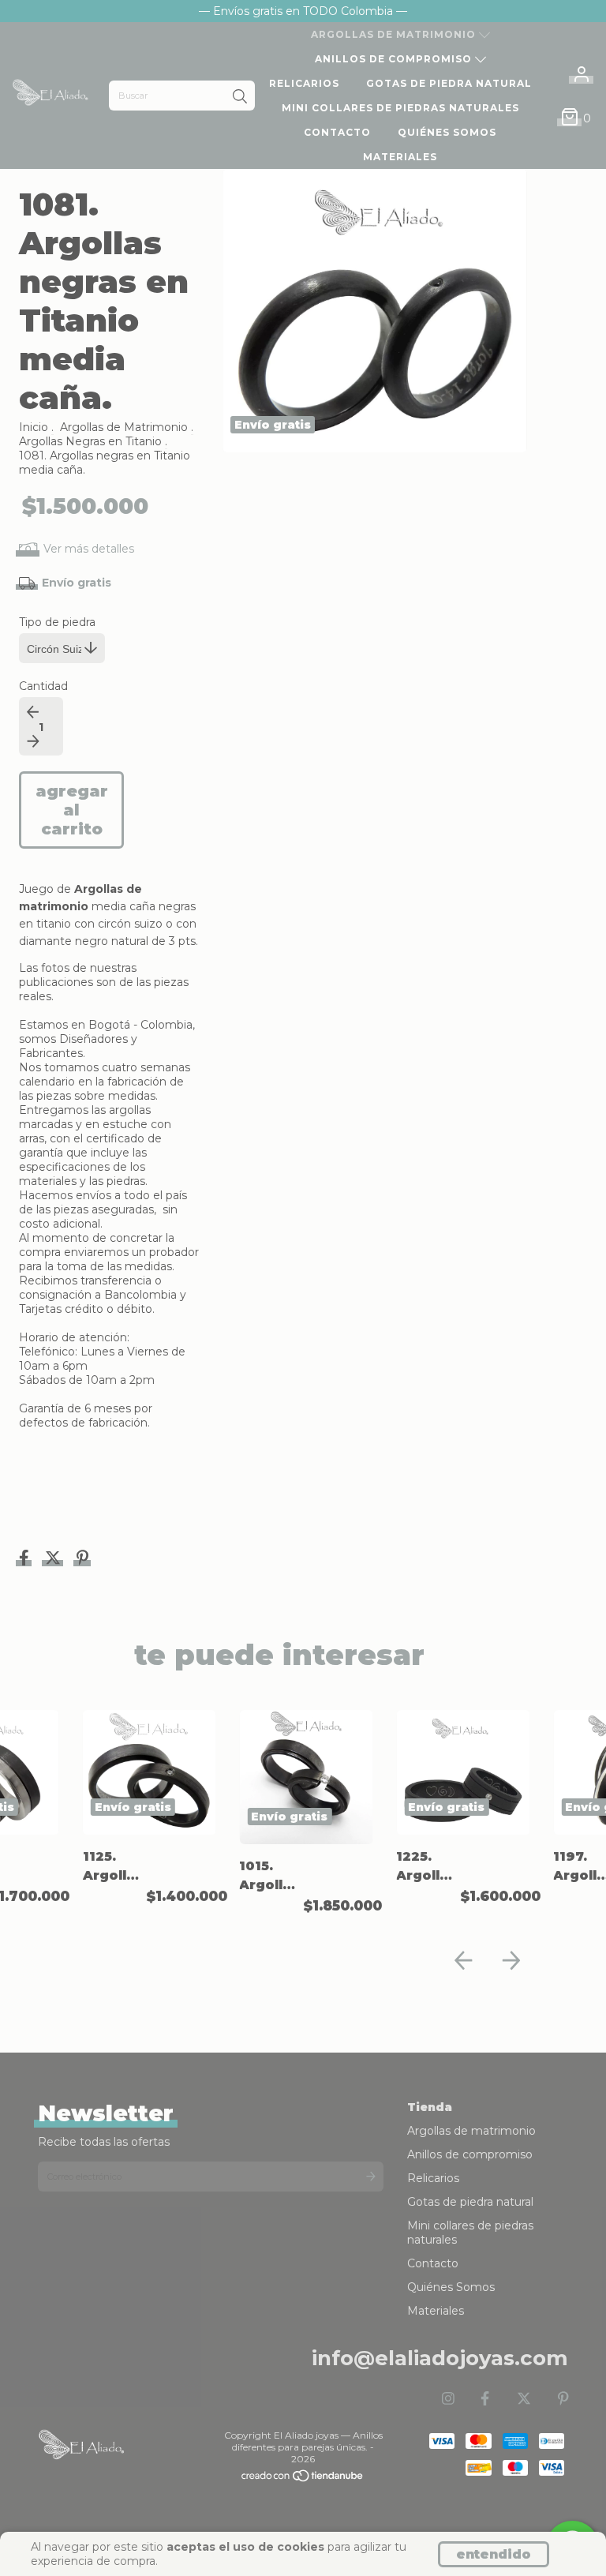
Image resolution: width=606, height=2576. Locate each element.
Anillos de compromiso (395, 59)
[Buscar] (240, 97)
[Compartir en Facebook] (26, 1559)
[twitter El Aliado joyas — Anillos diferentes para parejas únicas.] (524, 2398)
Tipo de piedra (57, 622)
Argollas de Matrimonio (124, 427)
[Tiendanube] (303, 2479)
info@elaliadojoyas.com (440, 2358)
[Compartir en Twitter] (54, 1559)
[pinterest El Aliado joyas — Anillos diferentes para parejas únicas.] (563, 2398)
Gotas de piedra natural (449, 83)
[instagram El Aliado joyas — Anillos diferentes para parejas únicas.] (448, 2398)
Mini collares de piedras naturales (400, 108)
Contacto (337, 132)
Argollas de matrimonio (395, 34)
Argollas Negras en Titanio (90, 441)
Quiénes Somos (447, 132)
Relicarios (304, 83)
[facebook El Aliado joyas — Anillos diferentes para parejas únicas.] (485, 2398)
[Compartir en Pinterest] (82, 1559)
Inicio (34, 427)
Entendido (494, 2554)
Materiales (400, 157)
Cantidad (43, 686)
